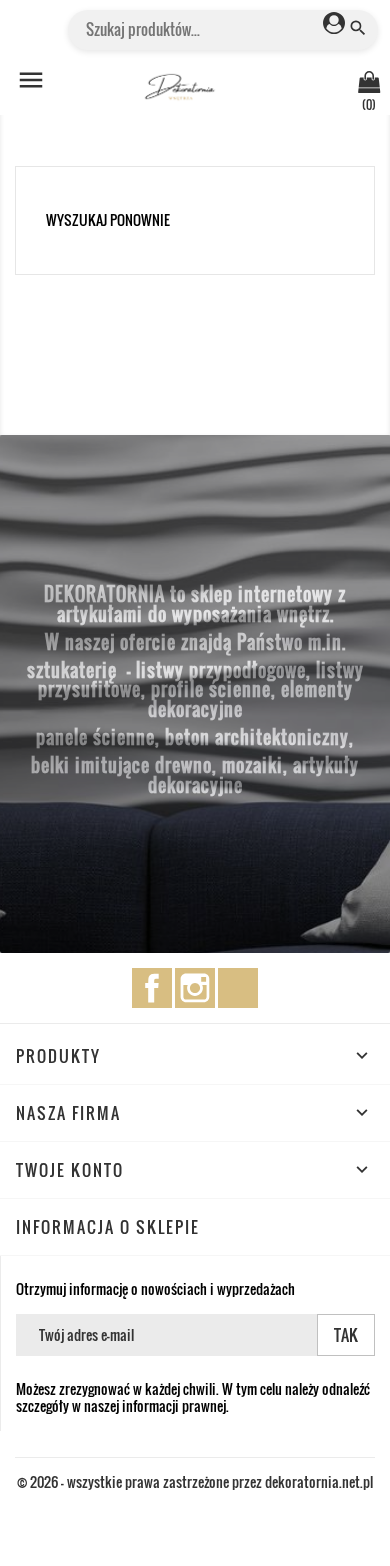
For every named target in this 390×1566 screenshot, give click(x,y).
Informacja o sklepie (108, 1227)
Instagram (195, 988)
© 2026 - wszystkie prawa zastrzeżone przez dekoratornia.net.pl (195, 1481)
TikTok (238, 988)
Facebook (152, 988)
